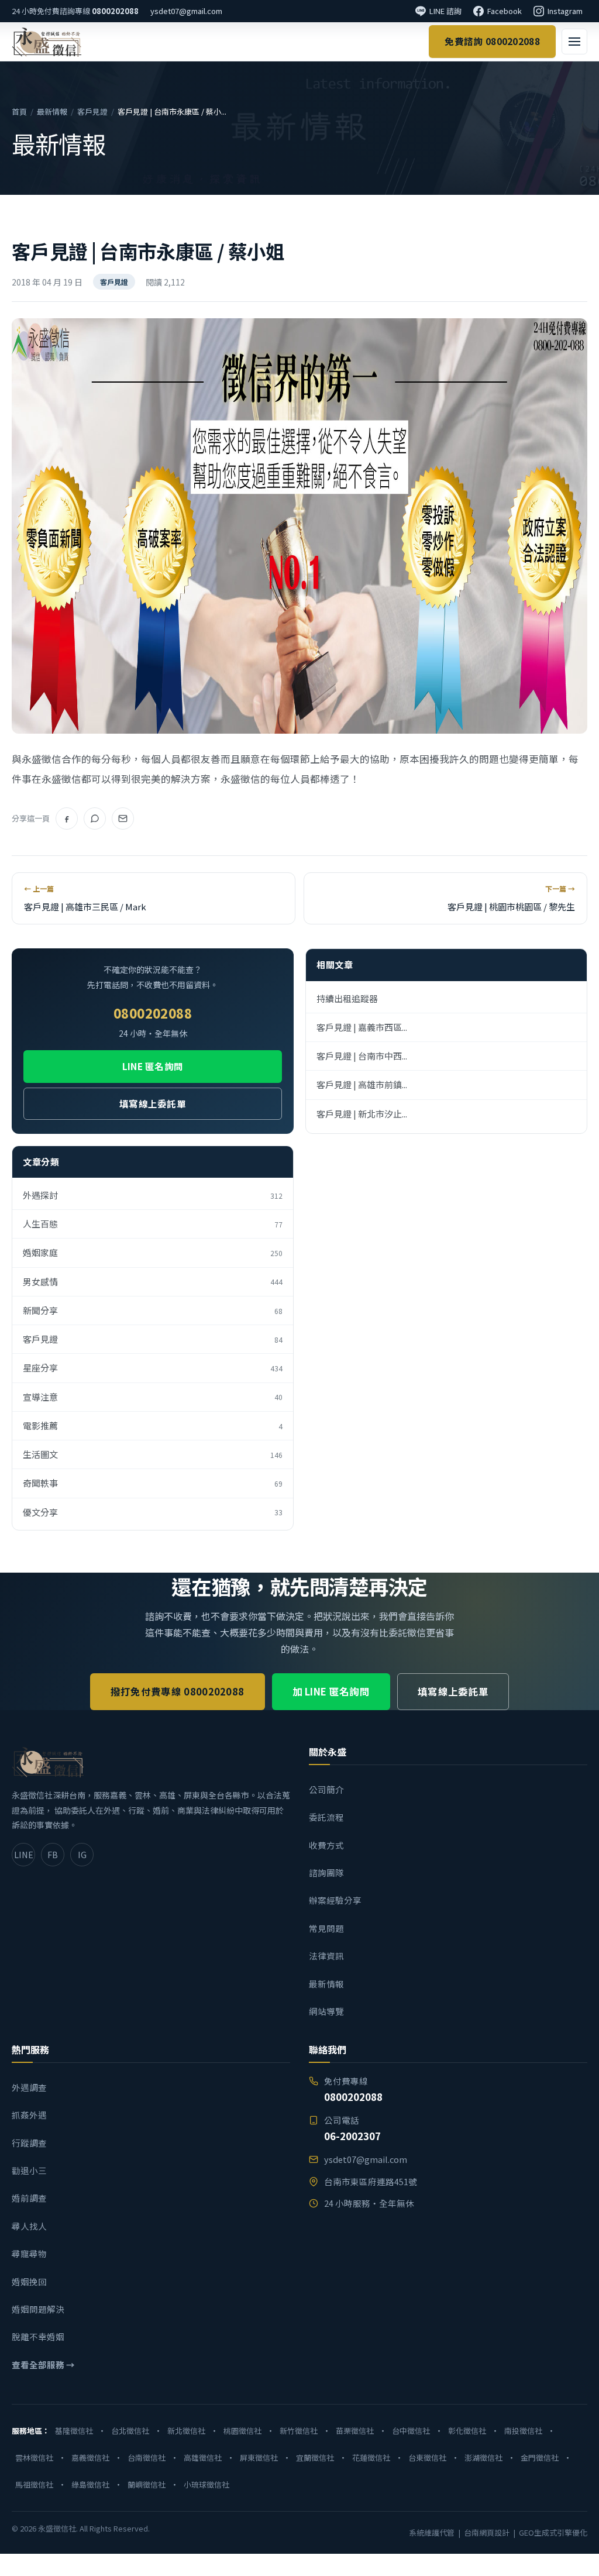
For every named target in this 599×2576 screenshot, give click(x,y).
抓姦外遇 (29, 2115)
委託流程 (326, 1817)
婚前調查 (29, 2198)
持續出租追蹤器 (347, 998)
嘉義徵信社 (90, 2458)
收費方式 (326, 1845)
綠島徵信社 (90, 2484)
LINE (24, 1854)
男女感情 (153, 1282)
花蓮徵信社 (371, 2458)
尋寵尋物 (29, 2253)
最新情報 (52, 111)
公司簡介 (326, 1789)
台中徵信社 (411, 2431)
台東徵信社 (427, 2458)
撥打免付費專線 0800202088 (178, 1691)
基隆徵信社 (74, 2431)
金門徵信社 (540, 2458)
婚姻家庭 (153, 1252)
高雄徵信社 (203, 2458)
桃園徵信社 (242, 2431)
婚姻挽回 (29, 2281)
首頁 (19, 111)
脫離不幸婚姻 (38, 2336)
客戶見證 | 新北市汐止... (362, 1114)
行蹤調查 (29, 2143)
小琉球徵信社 (206, 2484)
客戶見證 (92, 111)
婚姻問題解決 (38, 2309)
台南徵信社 (147, 2458)
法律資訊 (326, 1956)
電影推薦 (153, 1425)
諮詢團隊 (326, 1872)
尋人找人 (29, 2226)
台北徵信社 (130, 2431)
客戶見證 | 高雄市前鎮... (362, 1084)
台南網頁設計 (487, 2532)
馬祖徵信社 (34, 2484)
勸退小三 (29, 2170)
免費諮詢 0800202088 (492, 41)
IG (82, 1854)
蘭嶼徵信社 (147, 2484)
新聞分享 (153, 1310)
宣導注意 (153, 1397)
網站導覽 (326, 2011)
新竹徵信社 (299, 2431)
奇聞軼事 (153, 1483)
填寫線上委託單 (153, 1103)
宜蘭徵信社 (315, 2458)
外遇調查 (29, 2087)
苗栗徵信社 (355, 2431)
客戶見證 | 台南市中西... (362, 1056)
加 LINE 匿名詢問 (331, 1691)
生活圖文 (153, 1454)
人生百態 (153, 1224)
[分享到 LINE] (95, 818)
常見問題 (326, 1928)
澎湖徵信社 (483, 2458)
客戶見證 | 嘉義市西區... (362, 1027)
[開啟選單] (574, 42)
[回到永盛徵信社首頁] (47, 42)
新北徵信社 (186, 2431)
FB (53, 1854)
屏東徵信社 (259, 2458)
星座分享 (153, 1368)
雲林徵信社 (34, 2458)
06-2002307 (352, 2136)
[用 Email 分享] (123, 818)
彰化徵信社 (467, 2431)
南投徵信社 (523, 2431)
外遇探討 (153, 1195)
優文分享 (153, 1512)
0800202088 (115, 11)
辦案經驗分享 (335, 1900)
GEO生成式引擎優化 (553, 2532)
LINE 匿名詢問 (153, 1066)
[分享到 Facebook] (67, 818)
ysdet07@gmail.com (186, 11)
